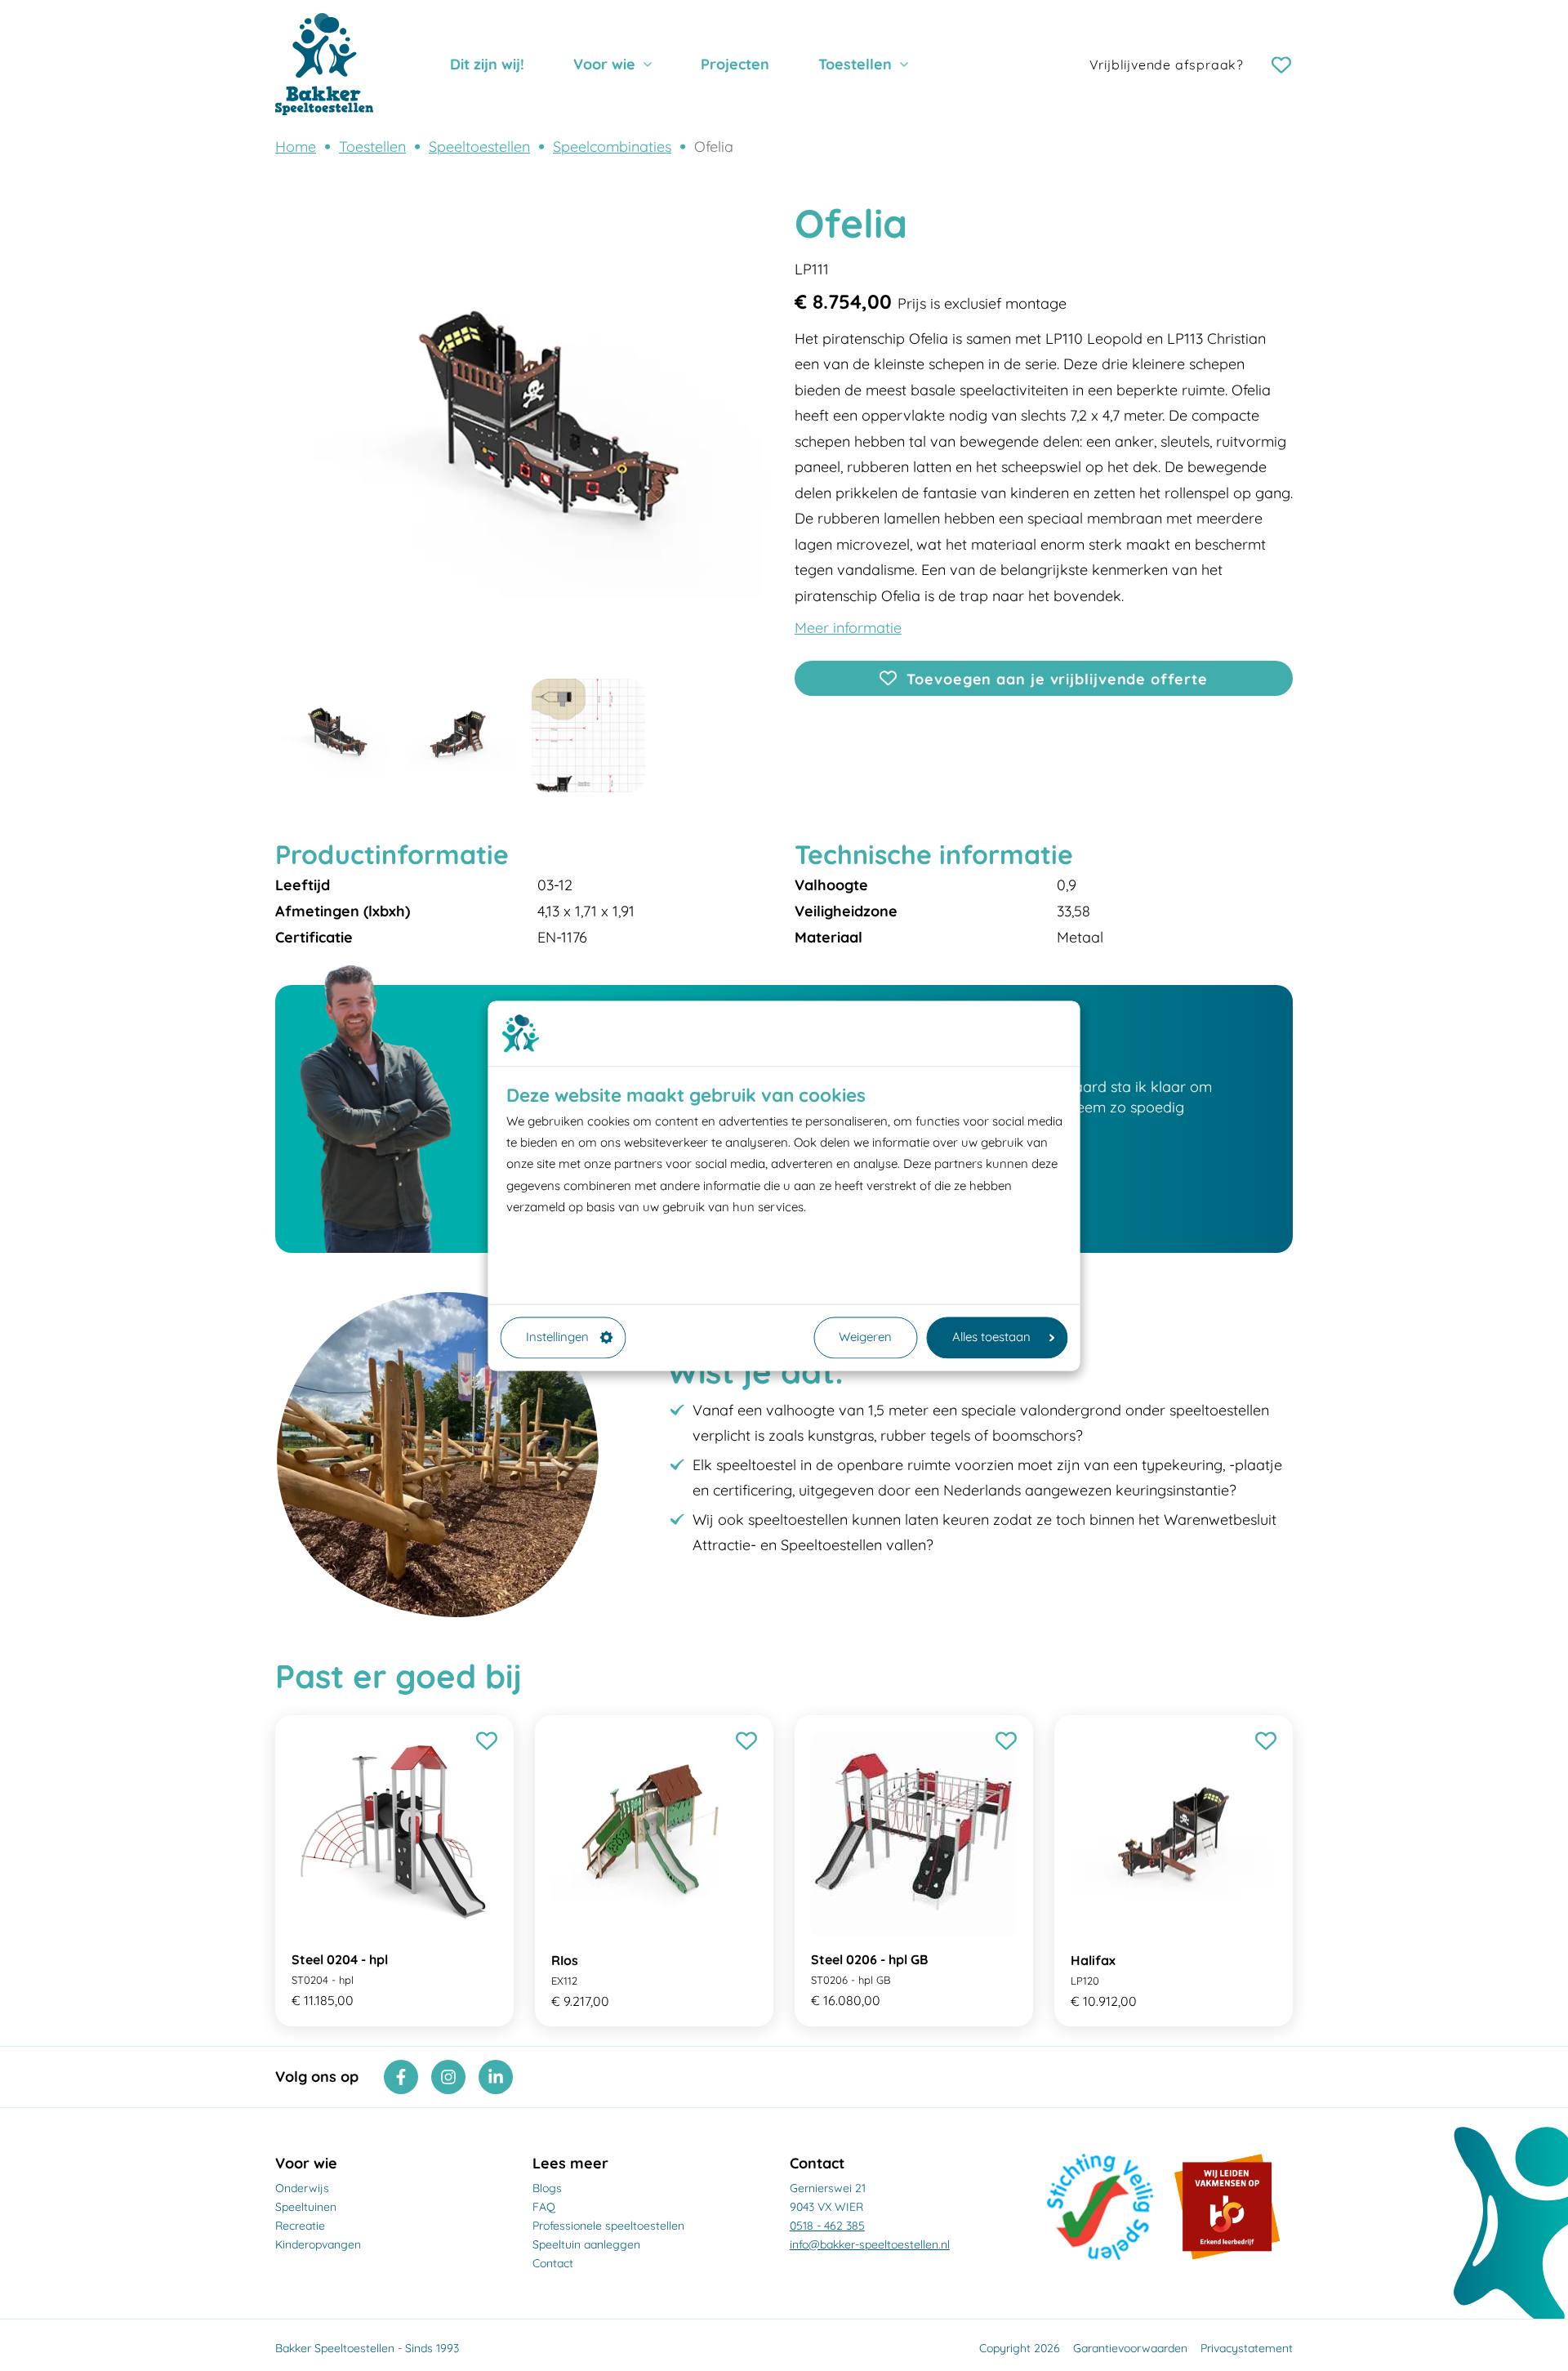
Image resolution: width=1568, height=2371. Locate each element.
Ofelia (714, 147)
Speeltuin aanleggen (586, 2244)
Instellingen (557, 1337)
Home (296, 147)
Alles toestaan (991, 1337)
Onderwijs (302, 2188)
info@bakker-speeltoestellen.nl (870, 2244)
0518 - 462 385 (827, 2226)
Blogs (547, 2188)
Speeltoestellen (479, 147)
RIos (565, 1960)
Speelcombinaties (612, 147)
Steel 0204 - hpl (340, 1959)
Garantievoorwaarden (1130, 2348)
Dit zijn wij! (487, 64)
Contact (553, 2263)
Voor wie (604, 64)
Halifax (1093, 1960)
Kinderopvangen (318, 2244)
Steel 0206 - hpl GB (869, 1959)
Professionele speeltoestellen (608, 2226)
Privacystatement (1247, 2348)
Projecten (735, 64)
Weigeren (865, 1337)
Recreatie (300, 2226)
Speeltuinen (306, 2207)
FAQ (544, 2207)
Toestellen (855, 64)
